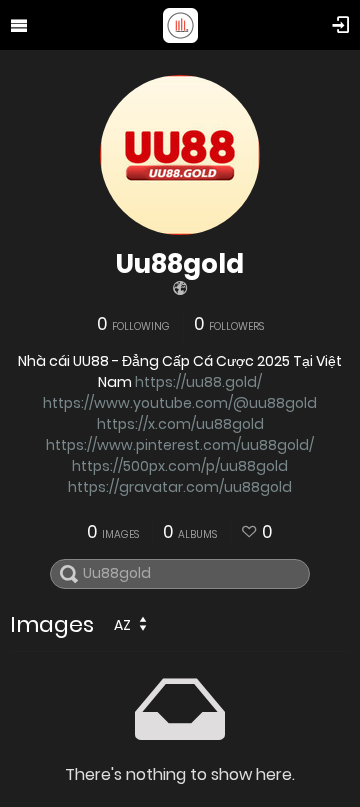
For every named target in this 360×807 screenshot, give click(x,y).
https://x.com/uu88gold (180, 424)
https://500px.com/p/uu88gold (180, 466)
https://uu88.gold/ (198, 382)
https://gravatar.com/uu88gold (180, 487)
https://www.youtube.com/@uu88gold (180, 403)
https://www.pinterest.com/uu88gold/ (180, 445)
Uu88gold (180, 264)
